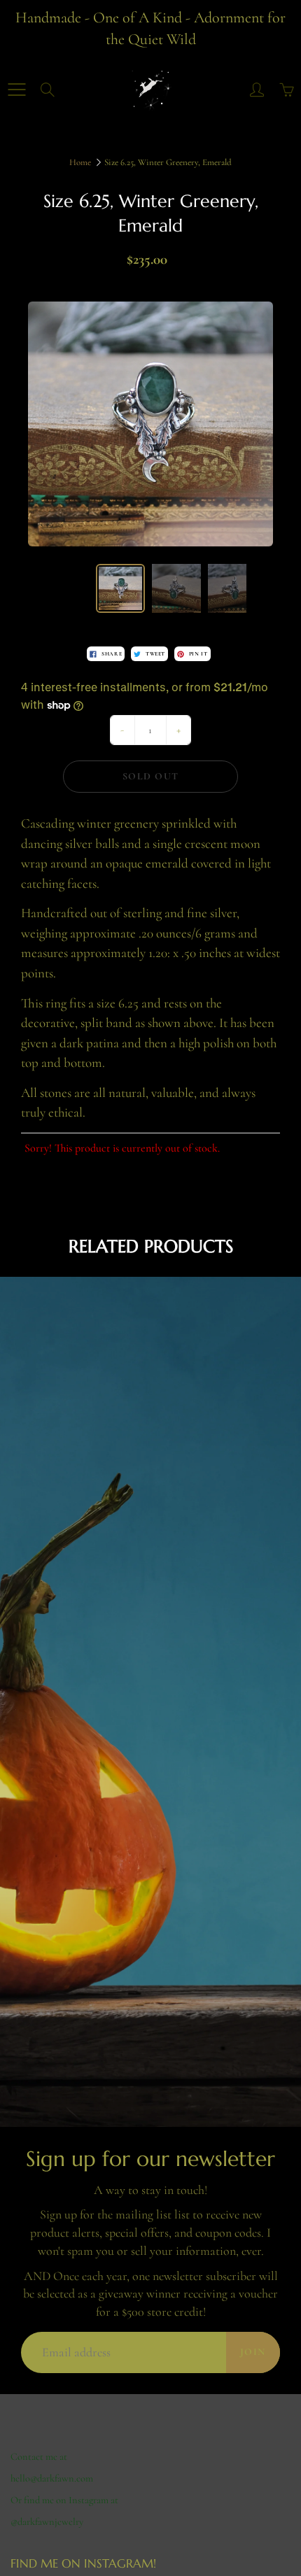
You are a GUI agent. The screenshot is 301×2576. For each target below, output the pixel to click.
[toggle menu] (16, 90)
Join (253, 2352)
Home (80, 162)
